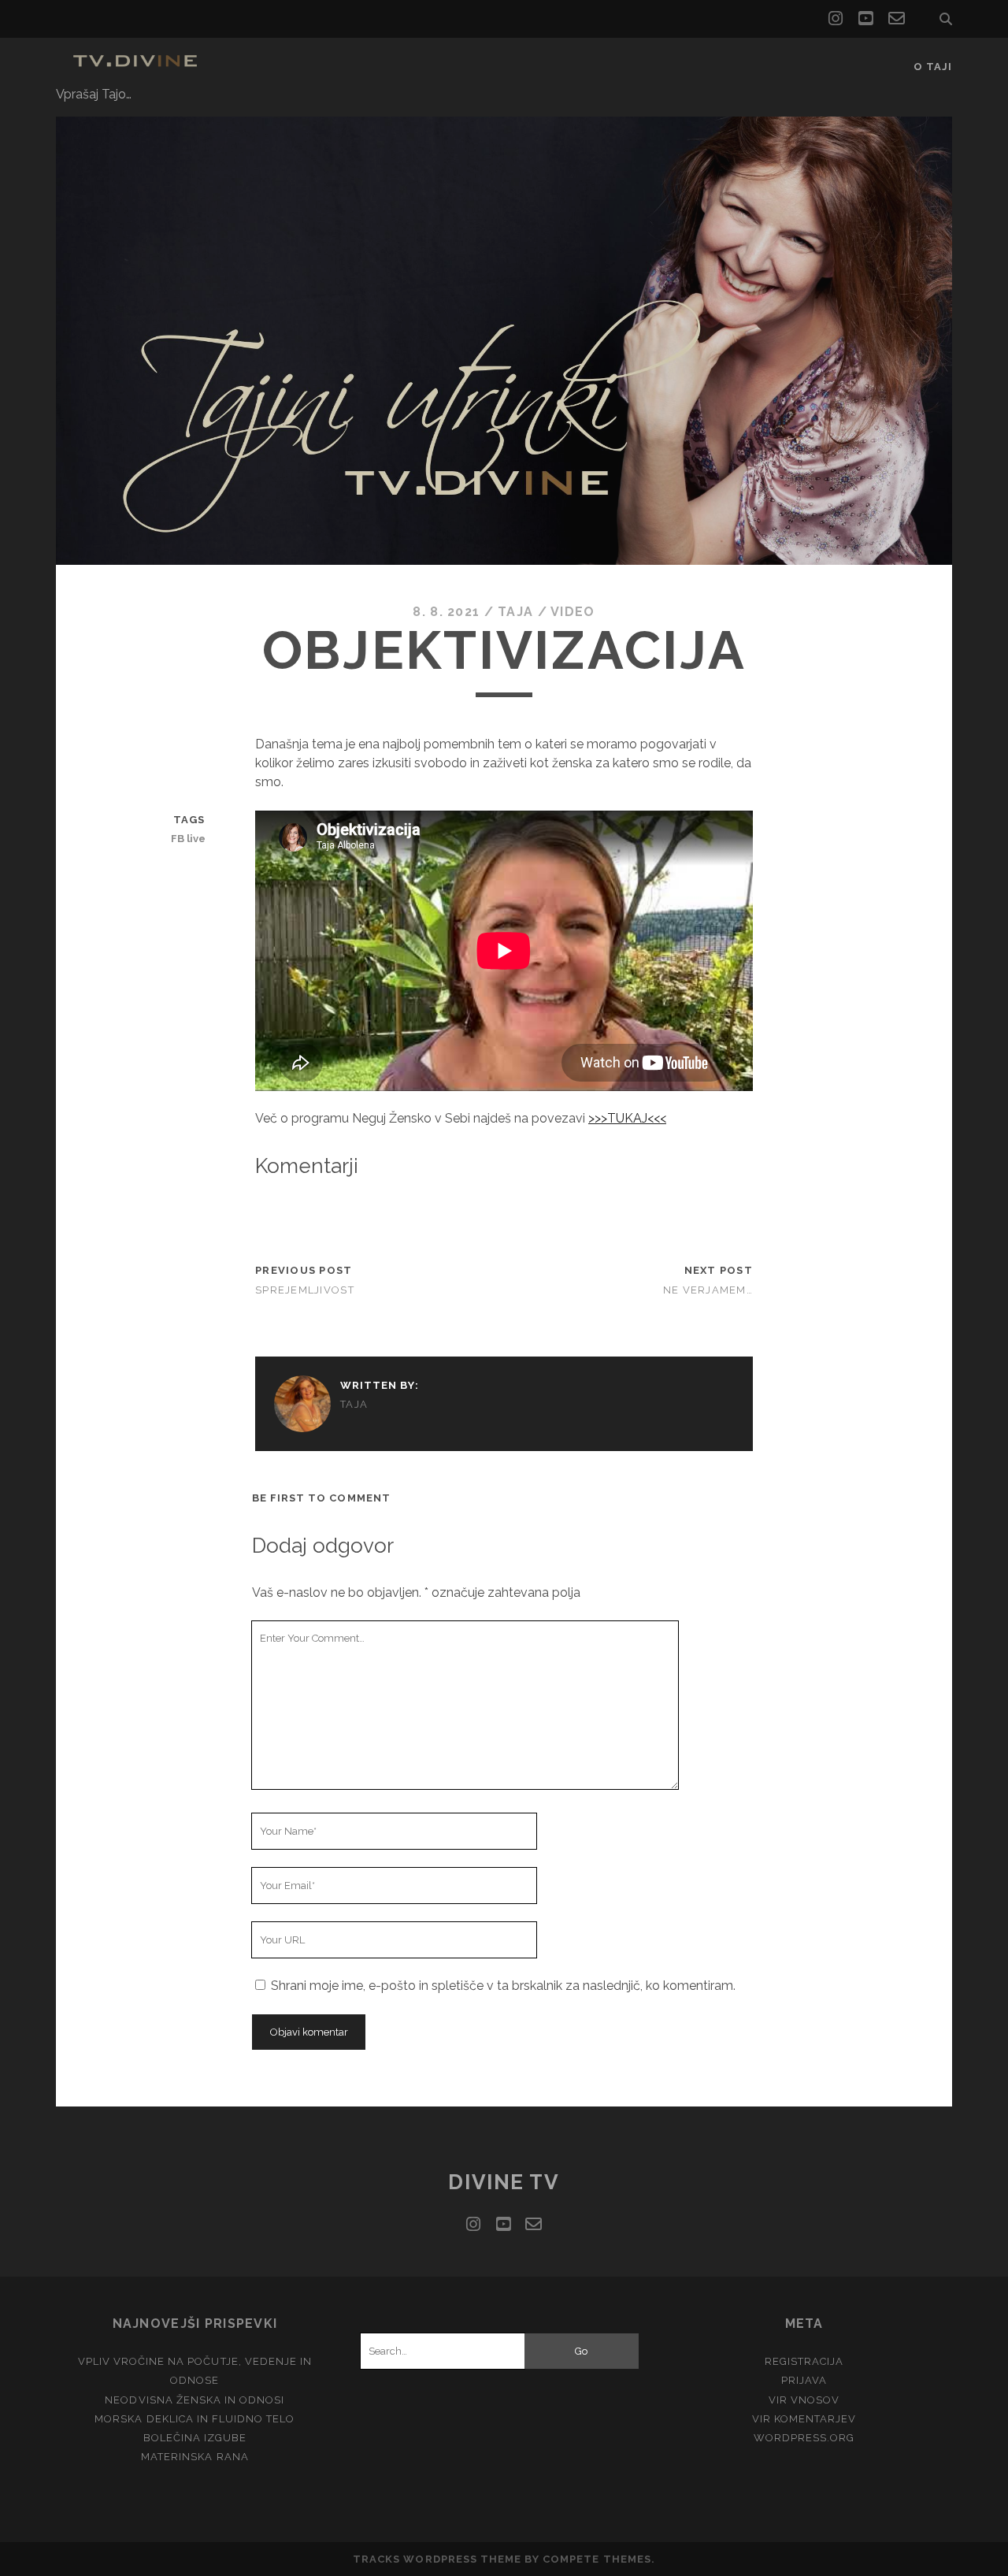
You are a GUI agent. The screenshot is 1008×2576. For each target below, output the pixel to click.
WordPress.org (804, 2438)
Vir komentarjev (804, 2419)
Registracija (804, 2361)
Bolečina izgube (195, 2438)
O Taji (933, 67)
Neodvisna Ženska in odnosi (195, 2400)
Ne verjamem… (708, 1290)
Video (573, 612)
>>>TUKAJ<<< (627, 1118)
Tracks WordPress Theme (437, 2559)
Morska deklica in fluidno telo (195, 2419)
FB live (188, 839)
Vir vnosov (804, 2400)
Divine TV (504, 2182)
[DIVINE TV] (138, 69)
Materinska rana (195, 2457)
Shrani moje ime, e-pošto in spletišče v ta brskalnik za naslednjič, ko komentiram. (503, 1986)
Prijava (804, 2380)
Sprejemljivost (305, 1290)
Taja (515, 612)
